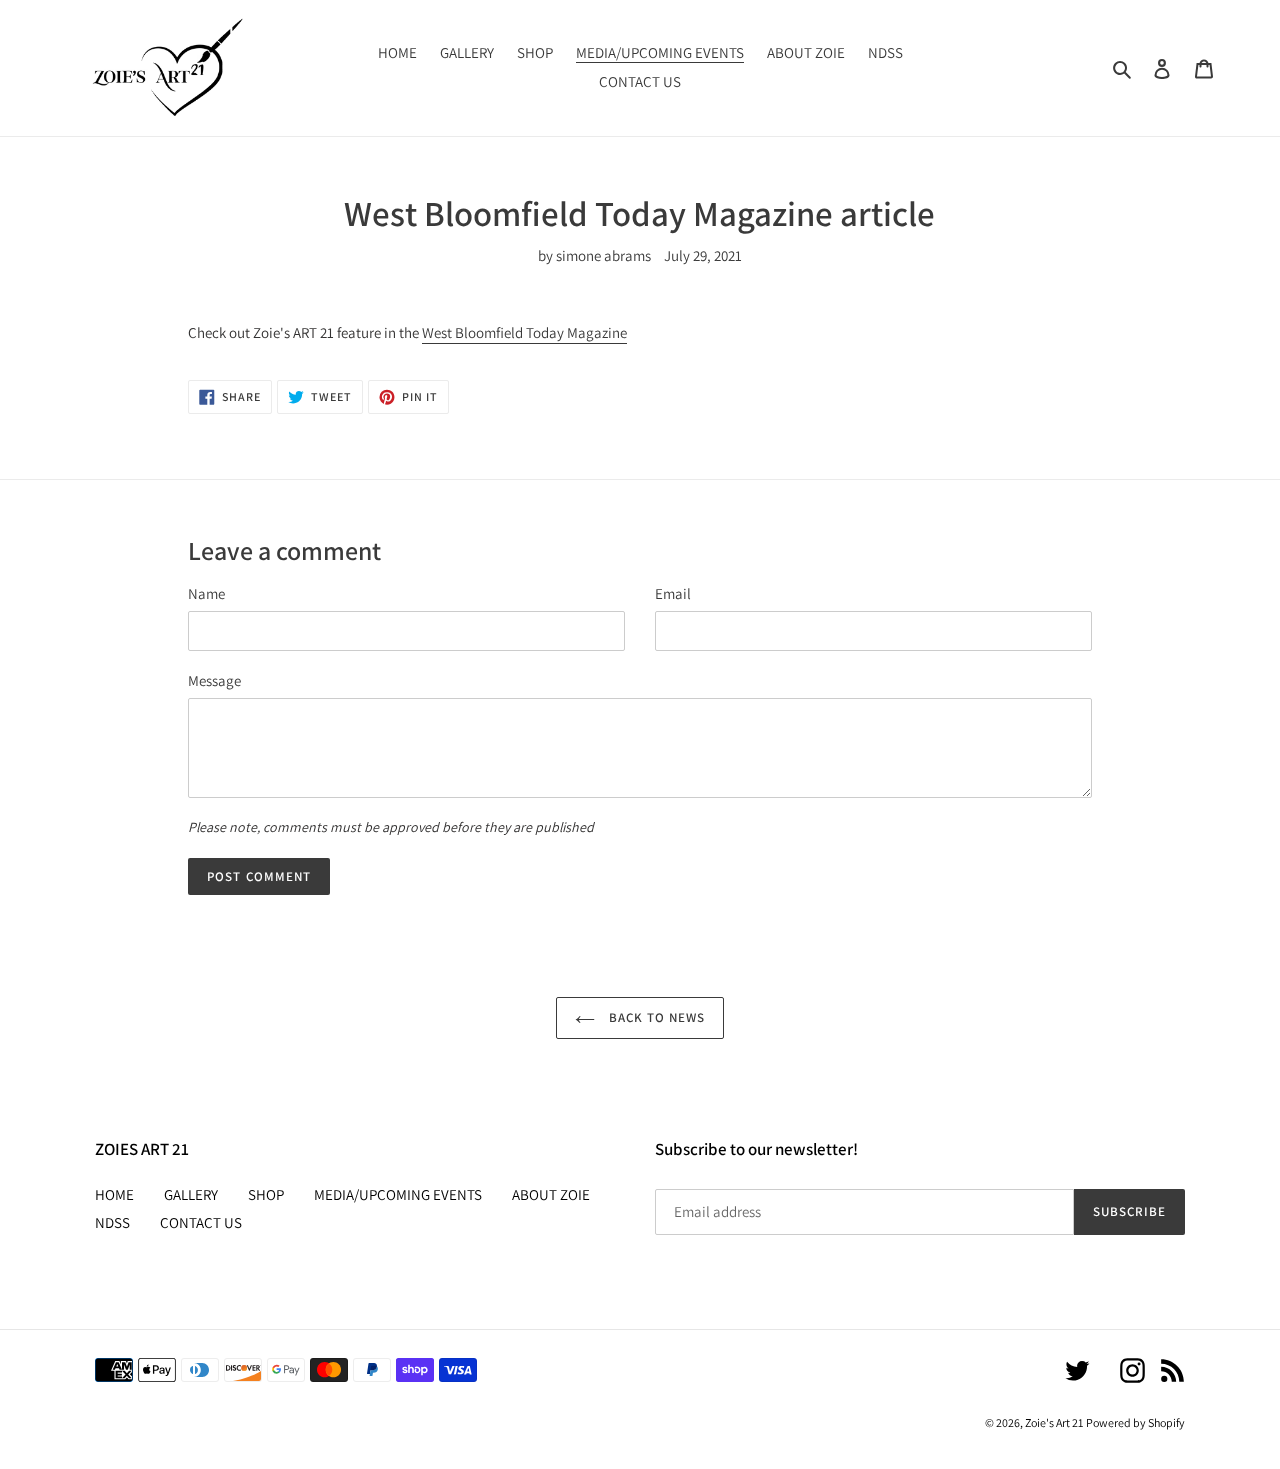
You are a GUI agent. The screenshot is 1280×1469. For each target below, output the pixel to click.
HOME (114, 1194)
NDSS (112, 1222)
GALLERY (191, 1194)
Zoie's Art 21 (1054, 1422)
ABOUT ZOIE (551, 1194)
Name (206, 593)
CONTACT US (201, 1222)
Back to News (655, 1017)
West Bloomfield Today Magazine (524, 332)
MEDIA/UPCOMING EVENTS (398, 1194)
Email (673, 593)
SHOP (266, 1194)
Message (214, 680)
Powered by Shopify (1135, 1422)
